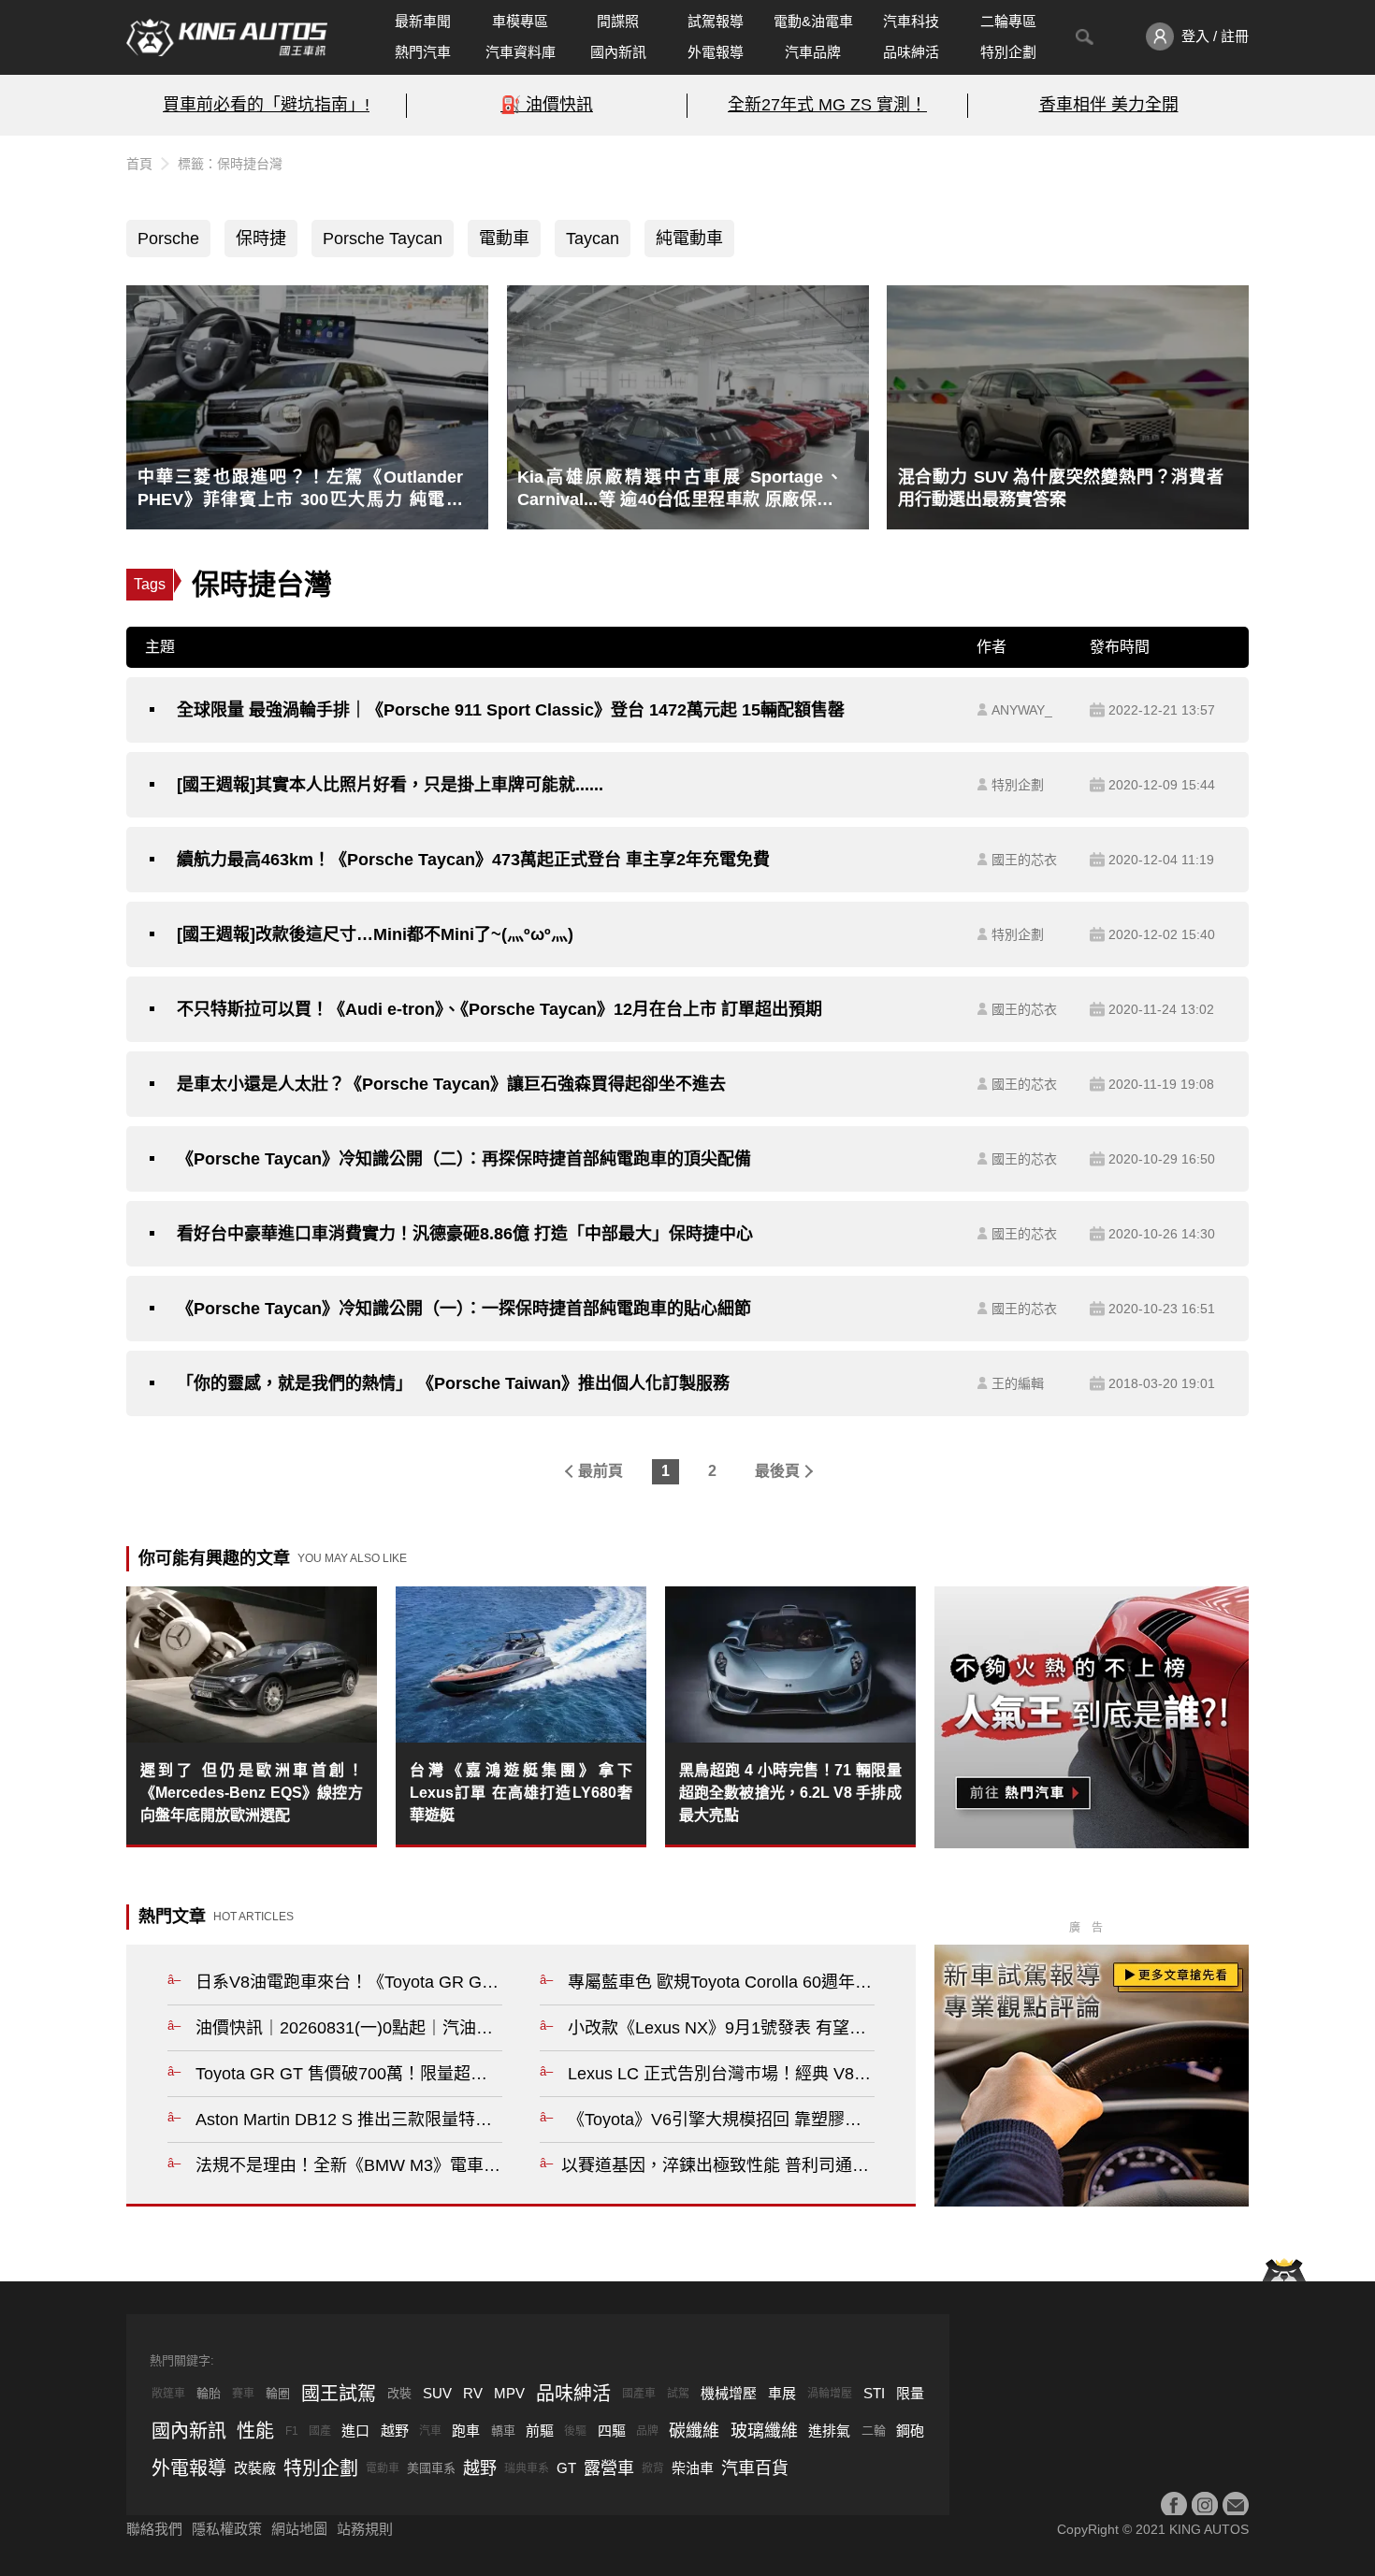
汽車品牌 (813, 52)
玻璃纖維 (764, 2431)
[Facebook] (1174, 2505)
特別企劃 (1008, 52)
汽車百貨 (755, 2468)
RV (473, 2393)
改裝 (399, 2393)
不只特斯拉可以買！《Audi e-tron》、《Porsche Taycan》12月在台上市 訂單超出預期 (499, 1009)
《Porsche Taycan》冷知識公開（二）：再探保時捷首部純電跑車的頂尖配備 (464, 1159)
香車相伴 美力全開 (1109, 105)
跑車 (466, 2431)
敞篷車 (168, 2394)
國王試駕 (339, 2394)
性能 (255, 2431)
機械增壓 (729, 2393)
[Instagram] (1205, 2505)
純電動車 (689, 239)
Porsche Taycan (383, 239)
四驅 (612, 2431)
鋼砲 (910, 2431)
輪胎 (209, 2393)
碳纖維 (694, 2431)
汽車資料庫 (521, 52)
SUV (437, 2393)
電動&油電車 (813, 21)
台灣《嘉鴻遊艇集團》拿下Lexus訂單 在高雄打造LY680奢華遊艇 (521, 1793)
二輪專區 (1008, 21)
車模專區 (520, 21)
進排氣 (829, 2431)
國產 (320, 2431)
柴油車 (693, 2468)
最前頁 (601, 1471)
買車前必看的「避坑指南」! (266, 105)
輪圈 (278, 2393)
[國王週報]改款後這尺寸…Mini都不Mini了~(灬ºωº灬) (375, 934)
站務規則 (365, 2529)
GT (566, 2468)
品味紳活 (911, 52)
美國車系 (431, 2468)
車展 (782, 2393)
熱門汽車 (423, 52)
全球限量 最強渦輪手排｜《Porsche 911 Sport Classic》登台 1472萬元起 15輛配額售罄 (511, 710)
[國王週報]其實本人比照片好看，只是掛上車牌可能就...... (390, 785)
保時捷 (261, 239)
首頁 (139, 164)
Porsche (168, 239)
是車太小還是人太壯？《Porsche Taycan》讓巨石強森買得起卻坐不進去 (451, 1084)
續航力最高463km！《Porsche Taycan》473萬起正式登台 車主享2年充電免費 (473, 860)
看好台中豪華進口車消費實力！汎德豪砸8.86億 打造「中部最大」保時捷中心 (465, 1234)
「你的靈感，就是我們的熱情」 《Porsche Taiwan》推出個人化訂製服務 (453, 1383)
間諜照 (618, 21)
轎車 (503, 2431)
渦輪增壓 (830, 2394)
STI (874, 2393)
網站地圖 (299, 2529)
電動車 (504, 239)
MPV (509, 2393)
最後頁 (777, 1471)
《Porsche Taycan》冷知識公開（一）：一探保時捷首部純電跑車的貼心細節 (464, 1309)
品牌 (647, 2431)
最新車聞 (423, 21)
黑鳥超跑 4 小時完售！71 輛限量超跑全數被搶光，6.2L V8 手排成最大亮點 (790, 1793)
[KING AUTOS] (227, 37)
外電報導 (716, 52)
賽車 (243, 2394)
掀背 (653, 2468)
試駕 (678, 2394)
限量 (910, 2393)
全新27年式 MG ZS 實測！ (827, 105)
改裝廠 (255, 2468)
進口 (355, 2431)
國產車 (639, 2394)
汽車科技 (911, 21)
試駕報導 (716, 21)
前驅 (540, 2431)
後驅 (575, 2431)
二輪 (874, 2431)
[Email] (1236, 2505)
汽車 (430, 2431)
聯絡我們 (154, 2529)
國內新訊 (618, 52)
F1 (292, 2431)
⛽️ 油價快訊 (547, 105)
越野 (395, 2431)
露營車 (609, 2468)
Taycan (593, 239)
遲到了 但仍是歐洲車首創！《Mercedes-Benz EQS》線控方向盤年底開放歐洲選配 (252, 1793)
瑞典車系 (527, 2468)
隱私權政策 (227, 2529)
